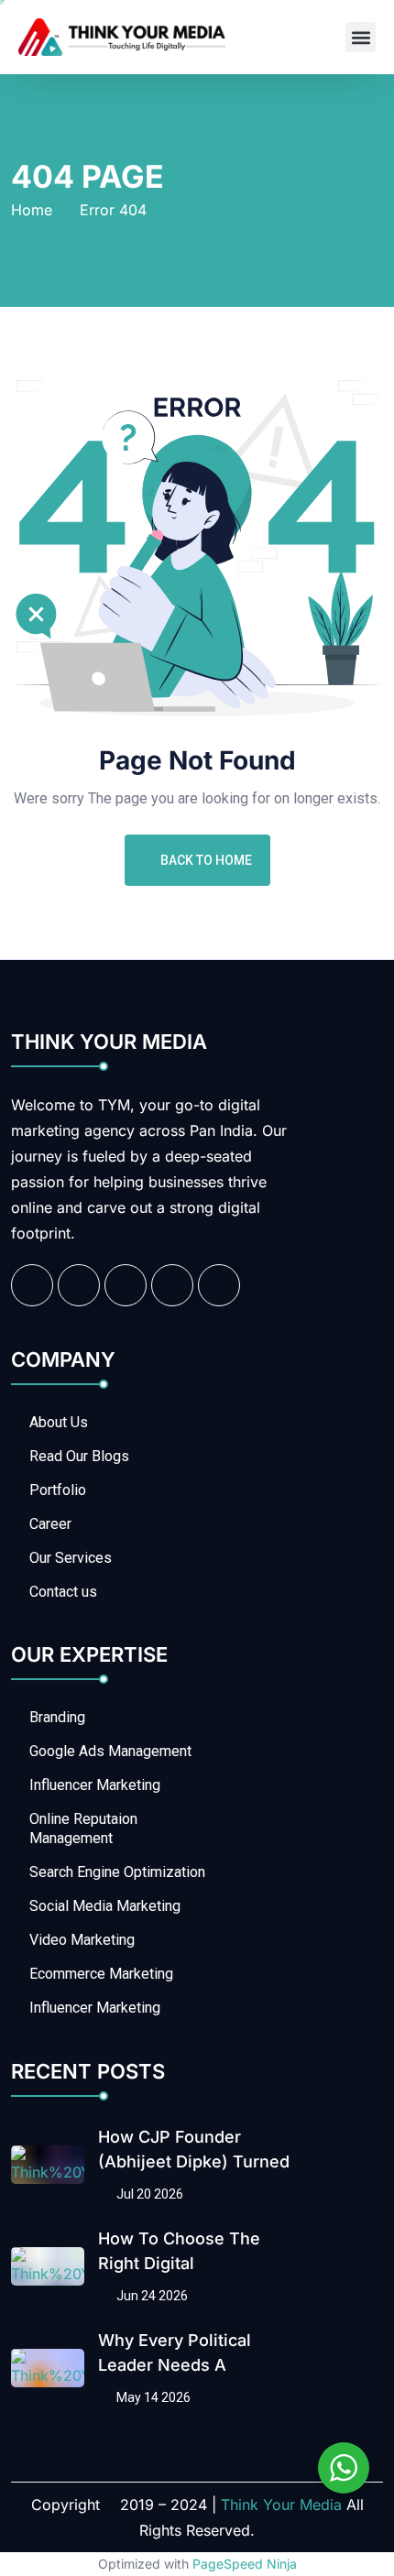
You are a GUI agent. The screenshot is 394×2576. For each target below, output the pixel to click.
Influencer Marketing (95, 1785)
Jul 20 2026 (148, 2194)
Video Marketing (82, 1940)
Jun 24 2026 (151, 2296)
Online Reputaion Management (83, 1828)
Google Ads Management (110, 1751)
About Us (59, 1422)
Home (32, 210)
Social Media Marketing (105, 1906)
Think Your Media (281, 2505)
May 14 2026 (152, 2397)
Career (50, 1524)
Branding (57, 1717)
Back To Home (206, 860)
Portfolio (58, 1490)
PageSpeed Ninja (245, 2564)
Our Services (71, 1558)
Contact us (63, 1592)
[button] (361, 37)
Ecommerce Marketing (101, 1974)
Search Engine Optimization (117, 1872)
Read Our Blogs (79, 1456)
